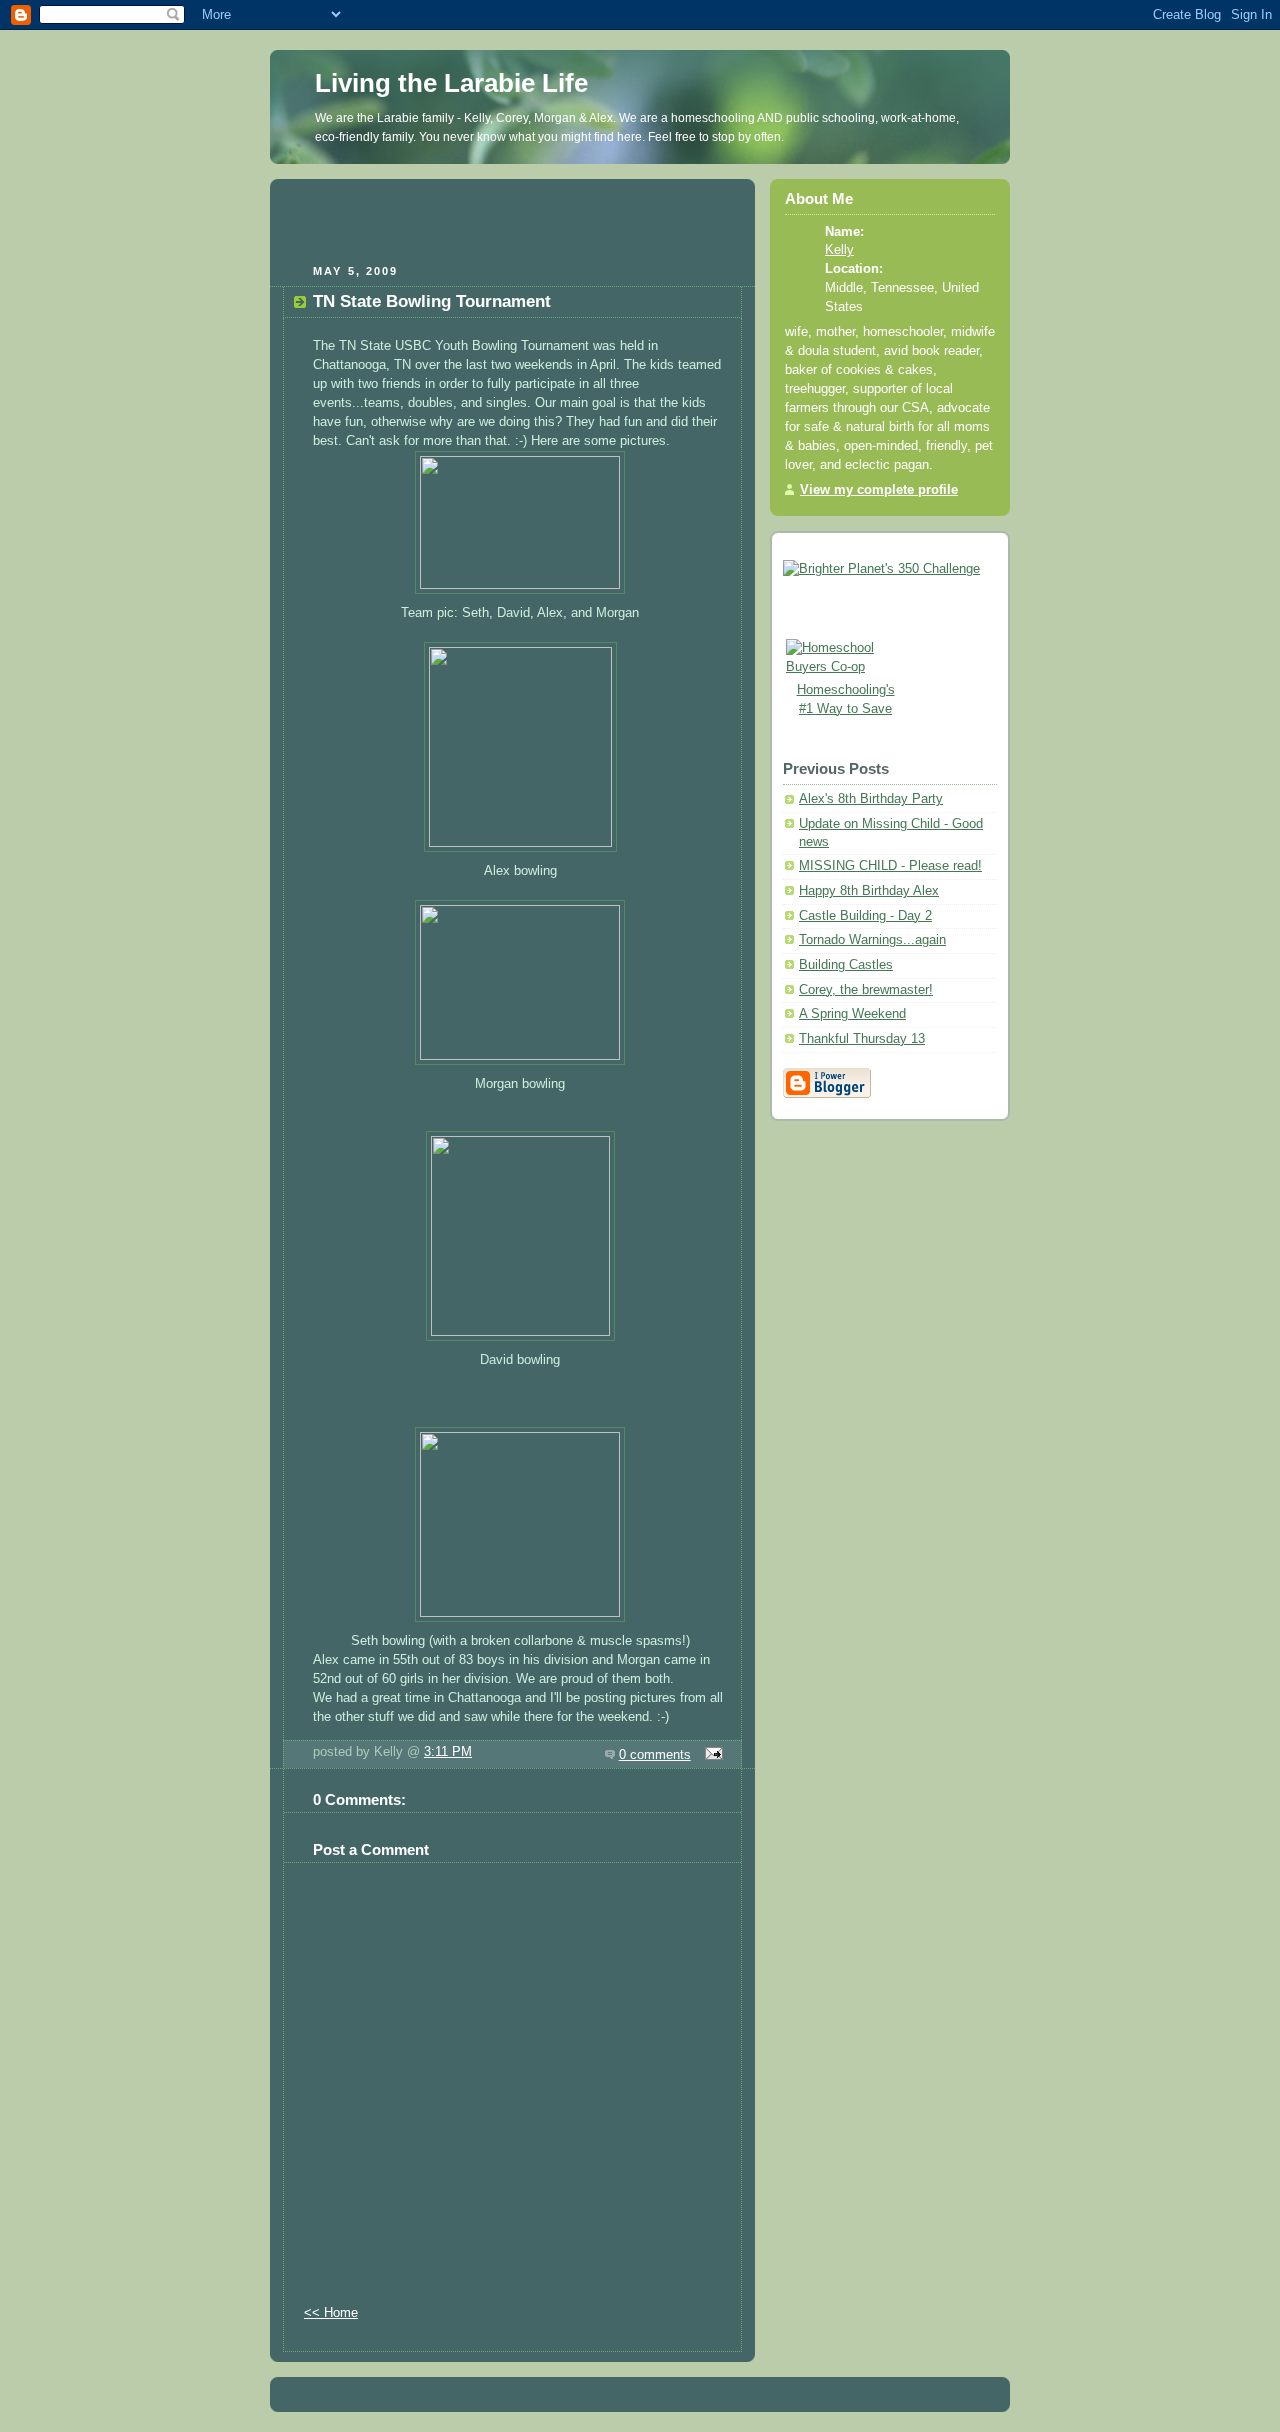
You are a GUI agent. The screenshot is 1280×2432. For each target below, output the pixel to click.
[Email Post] (711, 1755)
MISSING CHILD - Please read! (890, 866)
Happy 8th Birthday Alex (869, 891)
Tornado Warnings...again (872, 940)
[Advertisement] (513, 219)
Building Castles (846, 965)
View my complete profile (879, 490)
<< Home (331, 2313)
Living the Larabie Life (451, 83)
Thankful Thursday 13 (862, 1039)
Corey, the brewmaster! (866, 990)
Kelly (839, 250)
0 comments (655, 1755)
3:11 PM (448, 1752)
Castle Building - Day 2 (865, 916)
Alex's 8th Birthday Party (871, 799)
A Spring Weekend (852, 1014)
